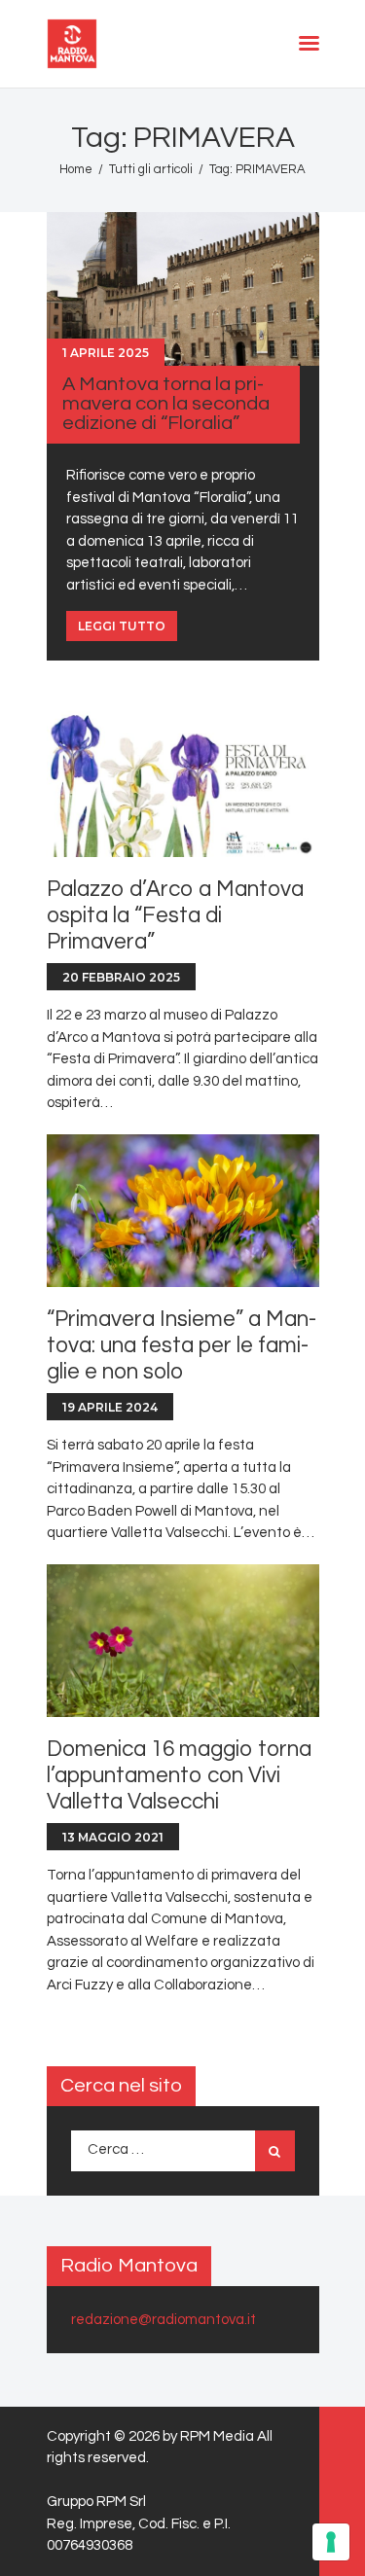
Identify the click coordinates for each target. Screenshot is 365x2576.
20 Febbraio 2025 (121, 977)
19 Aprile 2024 (110, 1407)
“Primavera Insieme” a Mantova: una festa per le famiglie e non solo (182, 1346)
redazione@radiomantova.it (164, 2320)
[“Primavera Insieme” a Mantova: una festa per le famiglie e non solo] (183, 1210)
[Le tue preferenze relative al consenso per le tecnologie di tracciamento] (331, 2542)
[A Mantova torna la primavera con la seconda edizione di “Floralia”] (183, 289)
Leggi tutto (122, 626)
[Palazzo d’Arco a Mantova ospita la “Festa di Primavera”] (183, 781)
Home (76, 169)
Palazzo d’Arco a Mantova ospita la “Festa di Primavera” (175, 916)
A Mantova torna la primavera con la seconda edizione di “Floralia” (166, 404)
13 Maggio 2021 (113, 1837)
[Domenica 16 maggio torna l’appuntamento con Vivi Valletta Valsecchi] (183, 1640)
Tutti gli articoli (151, 169)
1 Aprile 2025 (106, 353)
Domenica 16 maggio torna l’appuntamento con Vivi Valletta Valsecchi (179, 1776)
